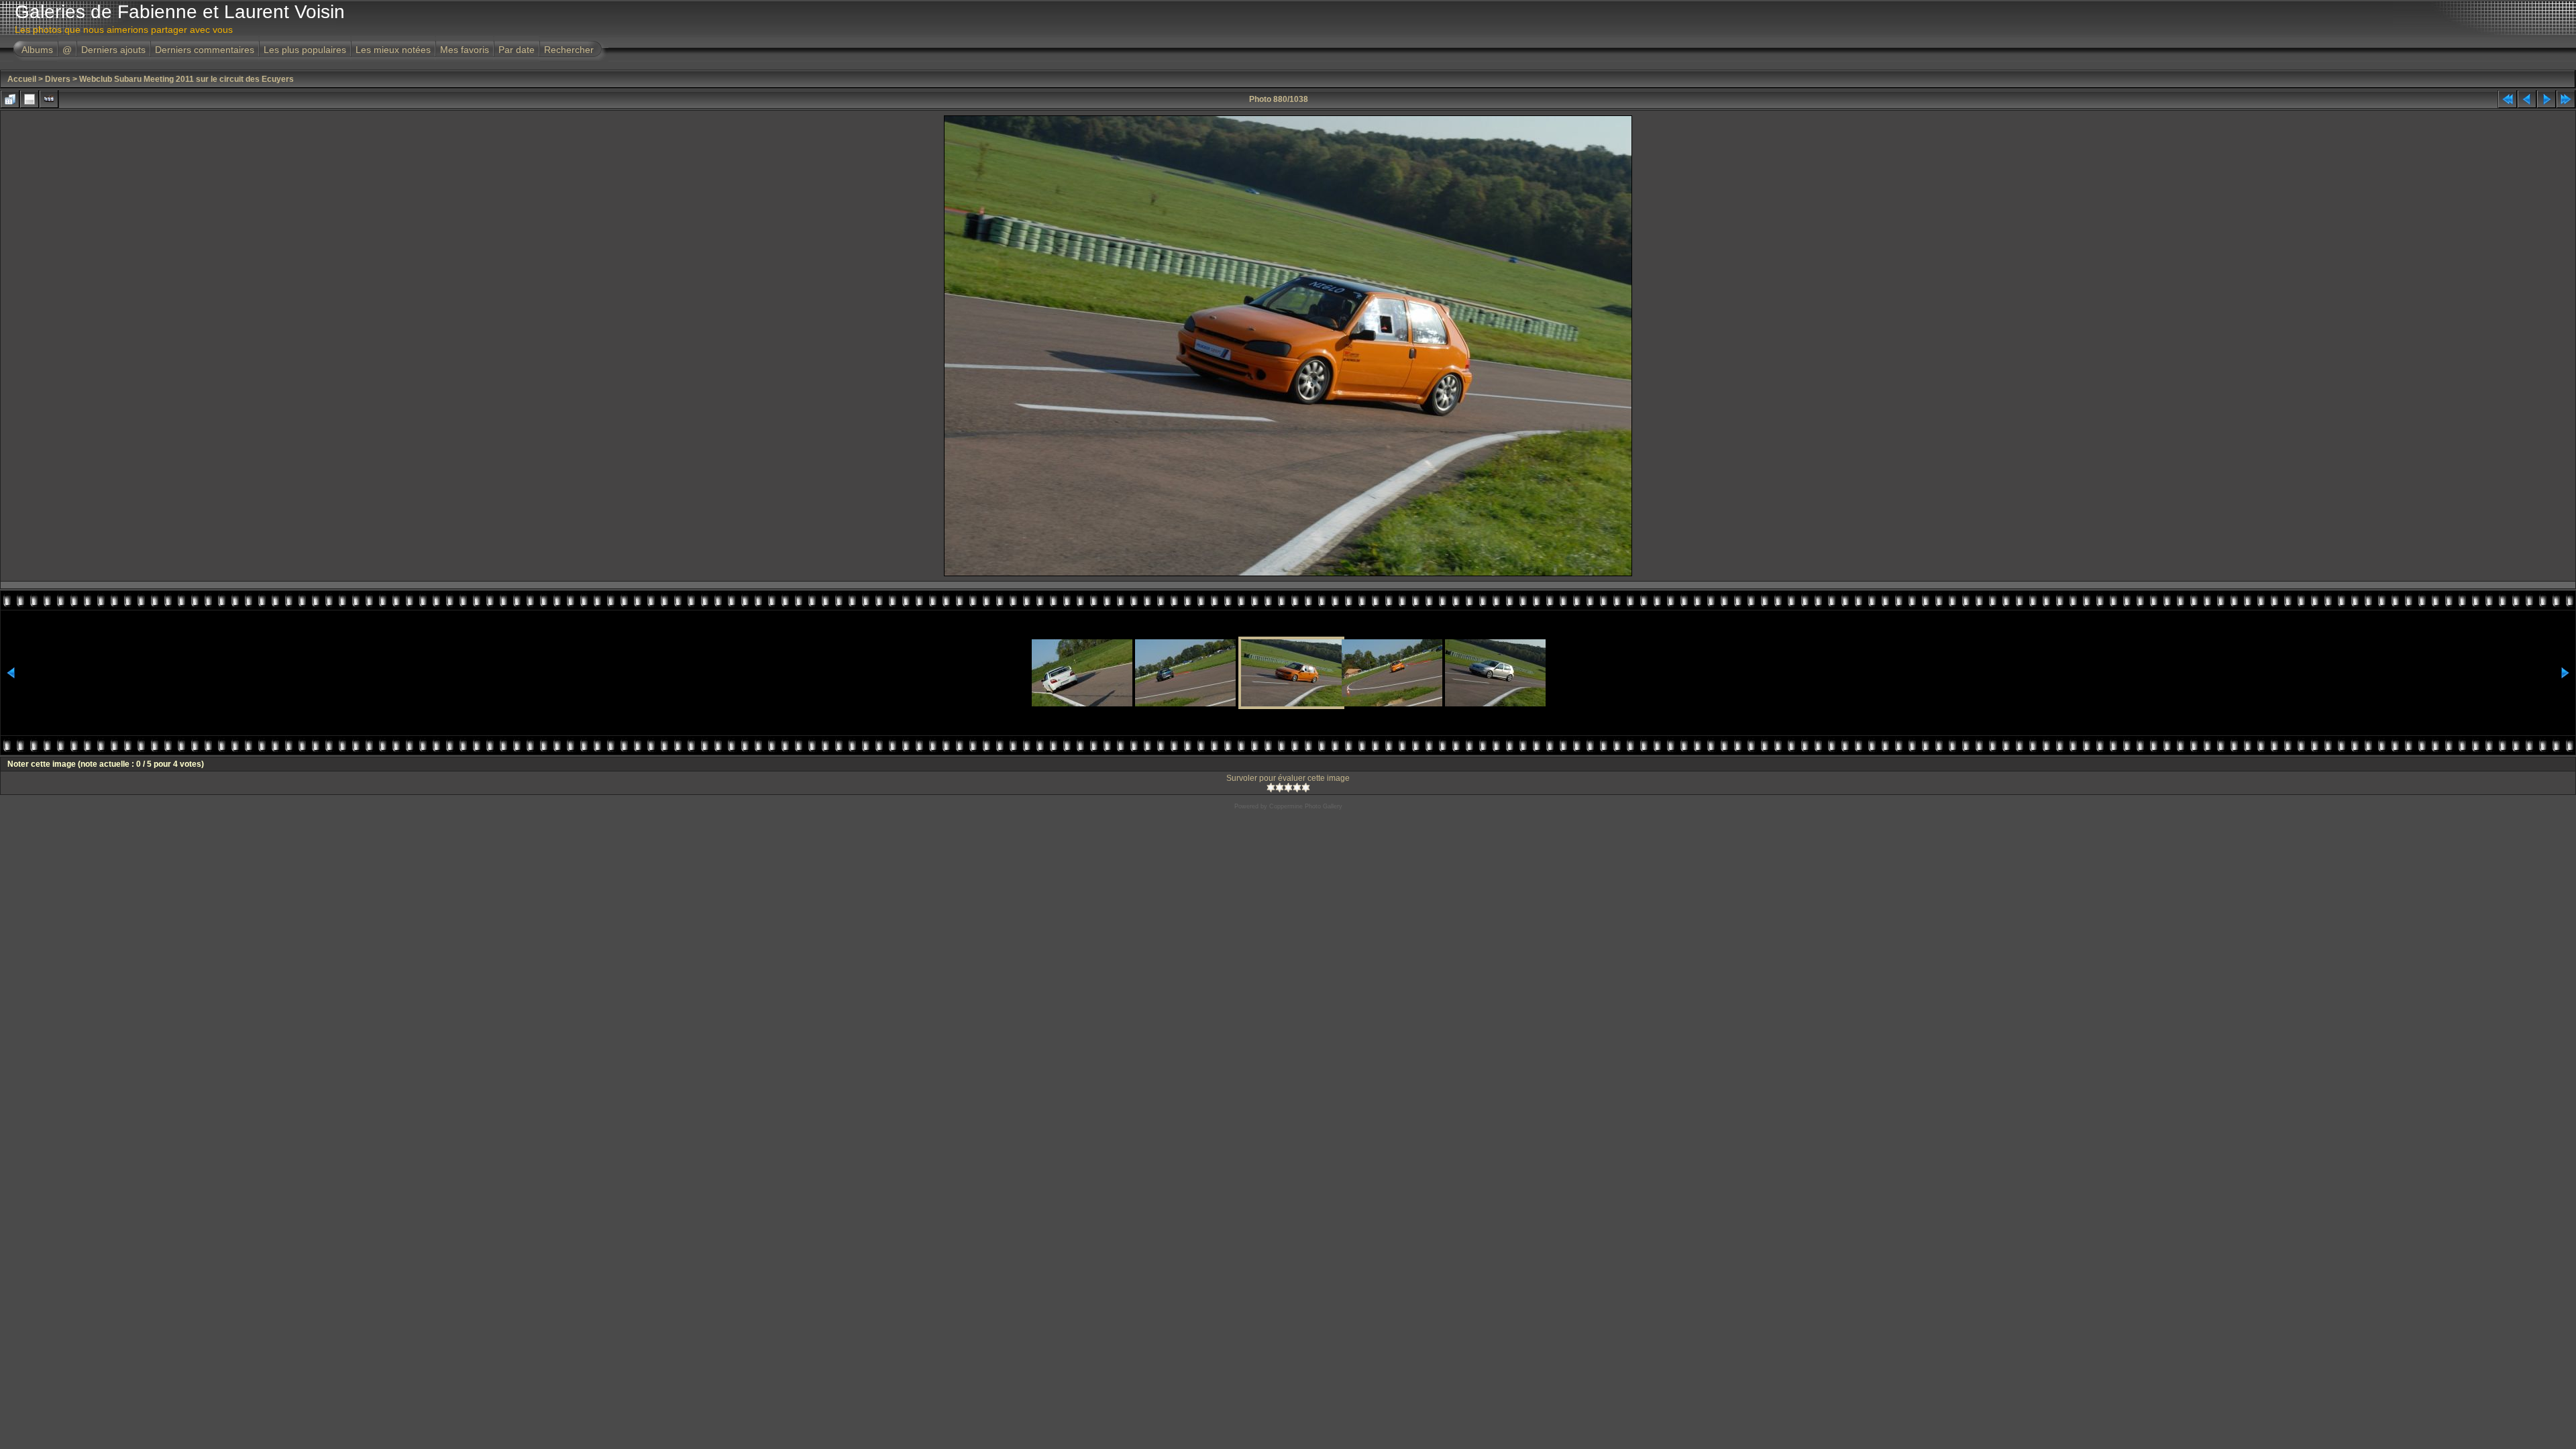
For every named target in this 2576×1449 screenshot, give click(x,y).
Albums (37, 50)
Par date (517, 50)
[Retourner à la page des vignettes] (10, 99)
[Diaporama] (49, 99)
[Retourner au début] (2508, 99)
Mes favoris (465, 50)
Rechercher (569, 50)
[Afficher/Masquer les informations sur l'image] (30, 99)
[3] (1288, 788)
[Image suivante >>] (2546, 99)
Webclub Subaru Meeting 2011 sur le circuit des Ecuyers (186, 79)
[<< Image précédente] (2527, 99)
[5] (1306, 788)
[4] (1297, 788)
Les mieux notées (393, 50)
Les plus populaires (305, 50)
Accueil (22, 79)
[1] (1271, 788)
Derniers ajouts (113, 50)
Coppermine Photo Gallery (1306, 806)
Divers (58, 79)
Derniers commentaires (205, 50)
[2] (1280, 788)
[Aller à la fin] (2566, 99)
